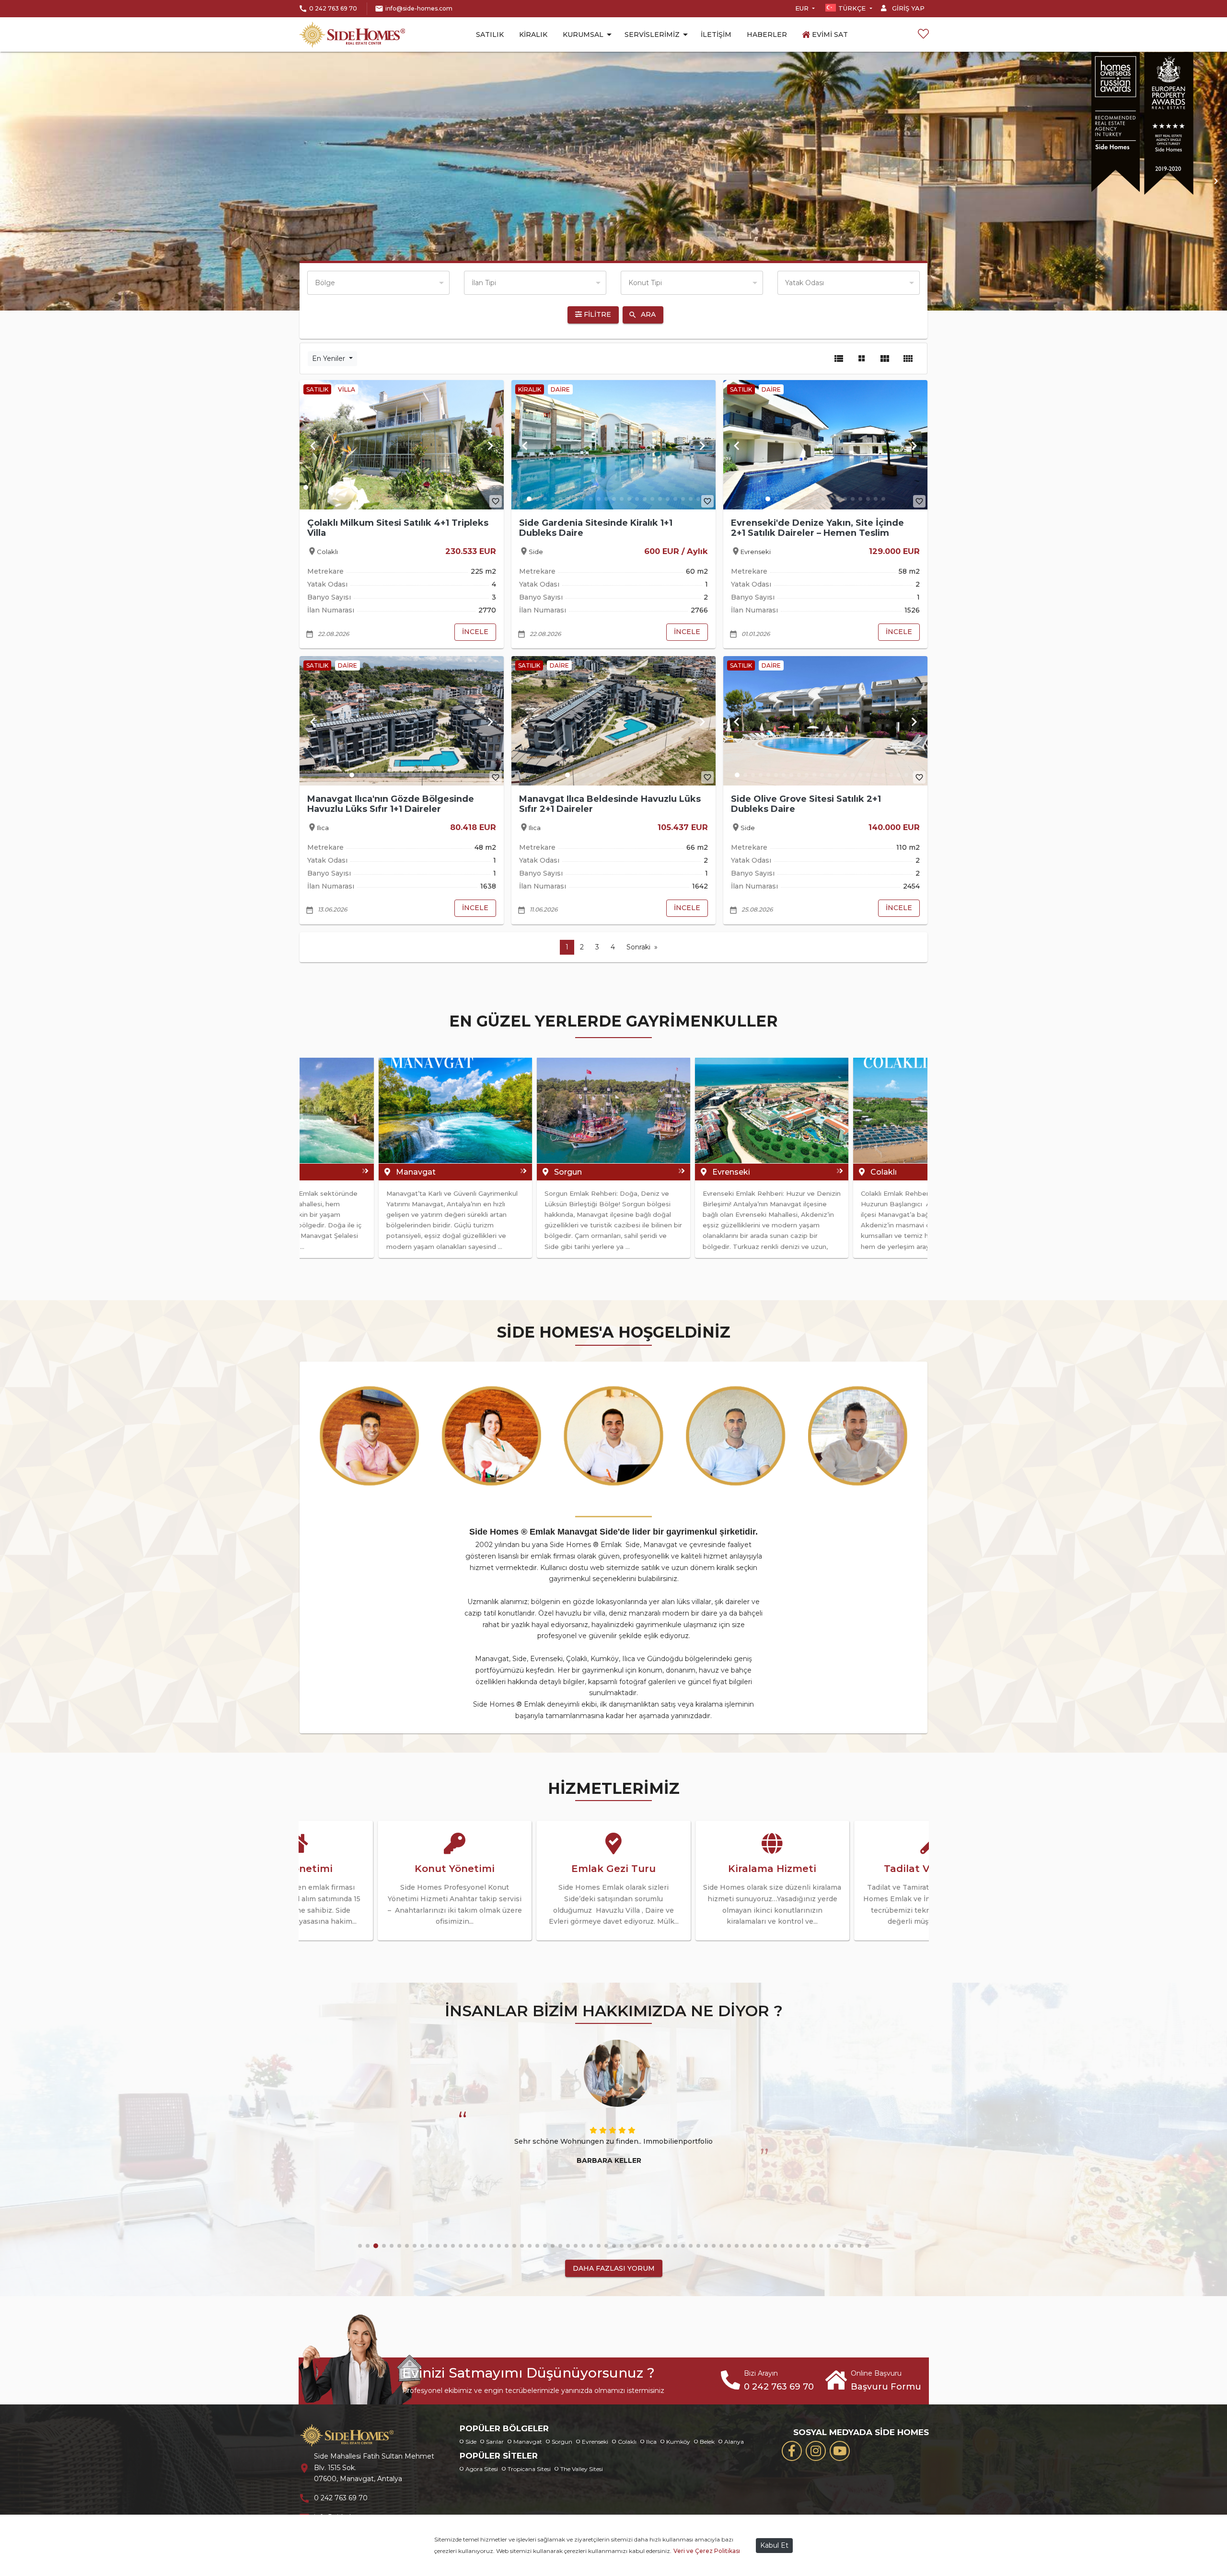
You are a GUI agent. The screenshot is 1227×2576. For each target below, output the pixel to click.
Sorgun (562, 2442)
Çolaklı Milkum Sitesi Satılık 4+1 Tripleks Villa (398, 528)
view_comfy (908, 358)
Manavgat (528, 2442)
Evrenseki (595, 2442)
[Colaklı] (613, 1110)
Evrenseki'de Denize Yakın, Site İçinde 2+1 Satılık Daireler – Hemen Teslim (817, 528)
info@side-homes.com (419, 8)
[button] (11, 181)
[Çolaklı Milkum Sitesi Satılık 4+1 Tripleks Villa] (402, 445)
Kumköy (678, 2442)
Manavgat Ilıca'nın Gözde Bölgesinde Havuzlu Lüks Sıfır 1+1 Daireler (391, 804)
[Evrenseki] (455, 1110)
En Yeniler (330, 358)
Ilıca (651, 2442)
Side (471, 2442)
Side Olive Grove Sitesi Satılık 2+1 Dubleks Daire (806, 804)
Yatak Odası (804, 283)
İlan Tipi (484, 283)
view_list (839, 358)
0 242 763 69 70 (333, 8)
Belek (707, 2442)
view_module (885, 358)
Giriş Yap (907, 8)
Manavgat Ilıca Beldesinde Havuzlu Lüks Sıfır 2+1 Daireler (610, 804)
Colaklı (627, 2442)
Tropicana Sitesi (529, 2469)
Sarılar (495, 2442)
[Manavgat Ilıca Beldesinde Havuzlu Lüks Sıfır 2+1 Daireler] (613, 721)
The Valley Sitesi (582, 2469)
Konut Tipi (645, 283)
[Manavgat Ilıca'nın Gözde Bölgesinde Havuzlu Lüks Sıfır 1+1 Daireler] (402, 721)
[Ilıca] (772, 1110)
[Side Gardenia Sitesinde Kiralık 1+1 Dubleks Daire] (613, 445)
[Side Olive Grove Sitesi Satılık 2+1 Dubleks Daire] (825, 721)
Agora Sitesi (482, 2469)
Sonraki (638, 947)
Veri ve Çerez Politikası (707, 2551)
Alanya (734, 2442)
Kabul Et (774, 2545)
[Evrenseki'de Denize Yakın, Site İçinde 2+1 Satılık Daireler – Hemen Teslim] (825, 445)
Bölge (325, 283)
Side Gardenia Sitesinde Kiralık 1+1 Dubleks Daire (596, 528)
